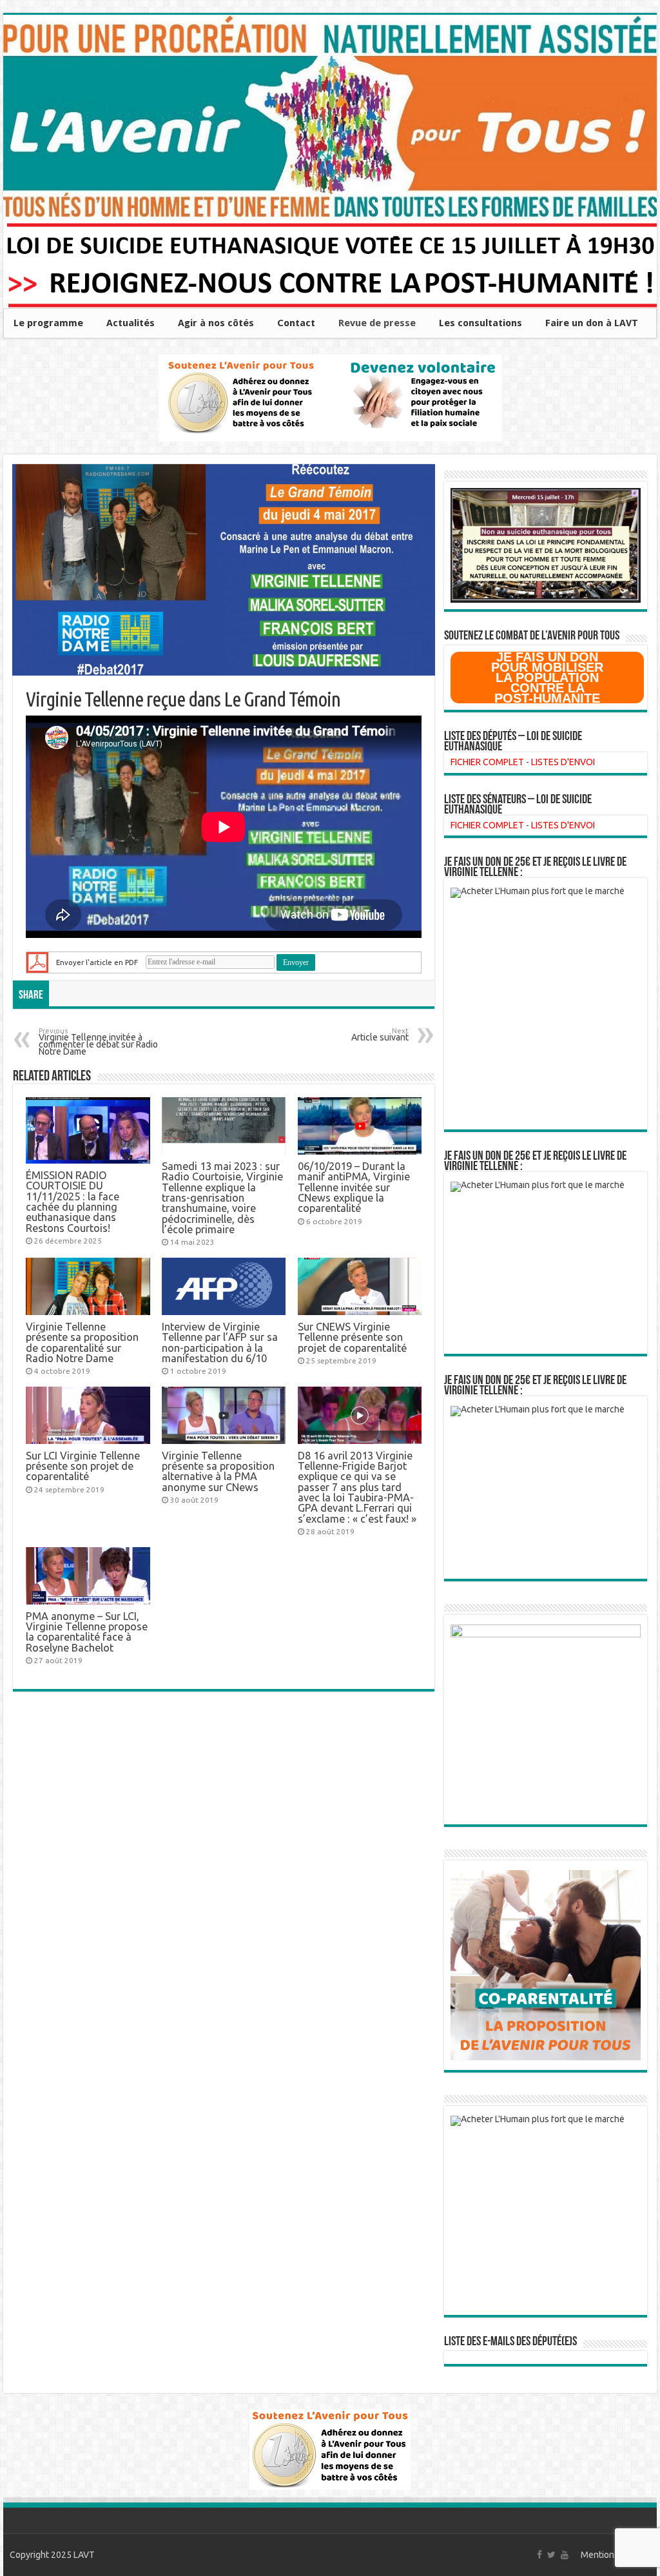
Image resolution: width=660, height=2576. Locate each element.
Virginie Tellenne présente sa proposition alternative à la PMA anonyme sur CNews (218, 1471)
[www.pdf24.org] (37, 961)
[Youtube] (565, 2555)
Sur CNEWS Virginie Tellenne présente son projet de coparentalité (352, 1337)
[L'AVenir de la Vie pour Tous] (330, 118)
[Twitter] (551, 2555)
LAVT (84, 2555)
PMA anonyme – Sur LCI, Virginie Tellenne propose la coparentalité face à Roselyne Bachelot (87, 1632)
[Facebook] (539, 2555)
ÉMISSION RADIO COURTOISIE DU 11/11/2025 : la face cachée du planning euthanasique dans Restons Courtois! (73, 1202)
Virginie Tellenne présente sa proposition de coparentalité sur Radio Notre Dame (82, 1342)
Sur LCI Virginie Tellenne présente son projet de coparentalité (83, 1466)
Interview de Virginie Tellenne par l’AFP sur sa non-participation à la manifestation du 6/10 (220, 1342)
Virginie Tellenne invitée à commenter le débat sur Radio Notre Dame (98, 1042)
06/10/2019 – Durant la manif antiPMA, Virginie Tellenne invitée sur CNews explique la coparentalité (354, 1187)
